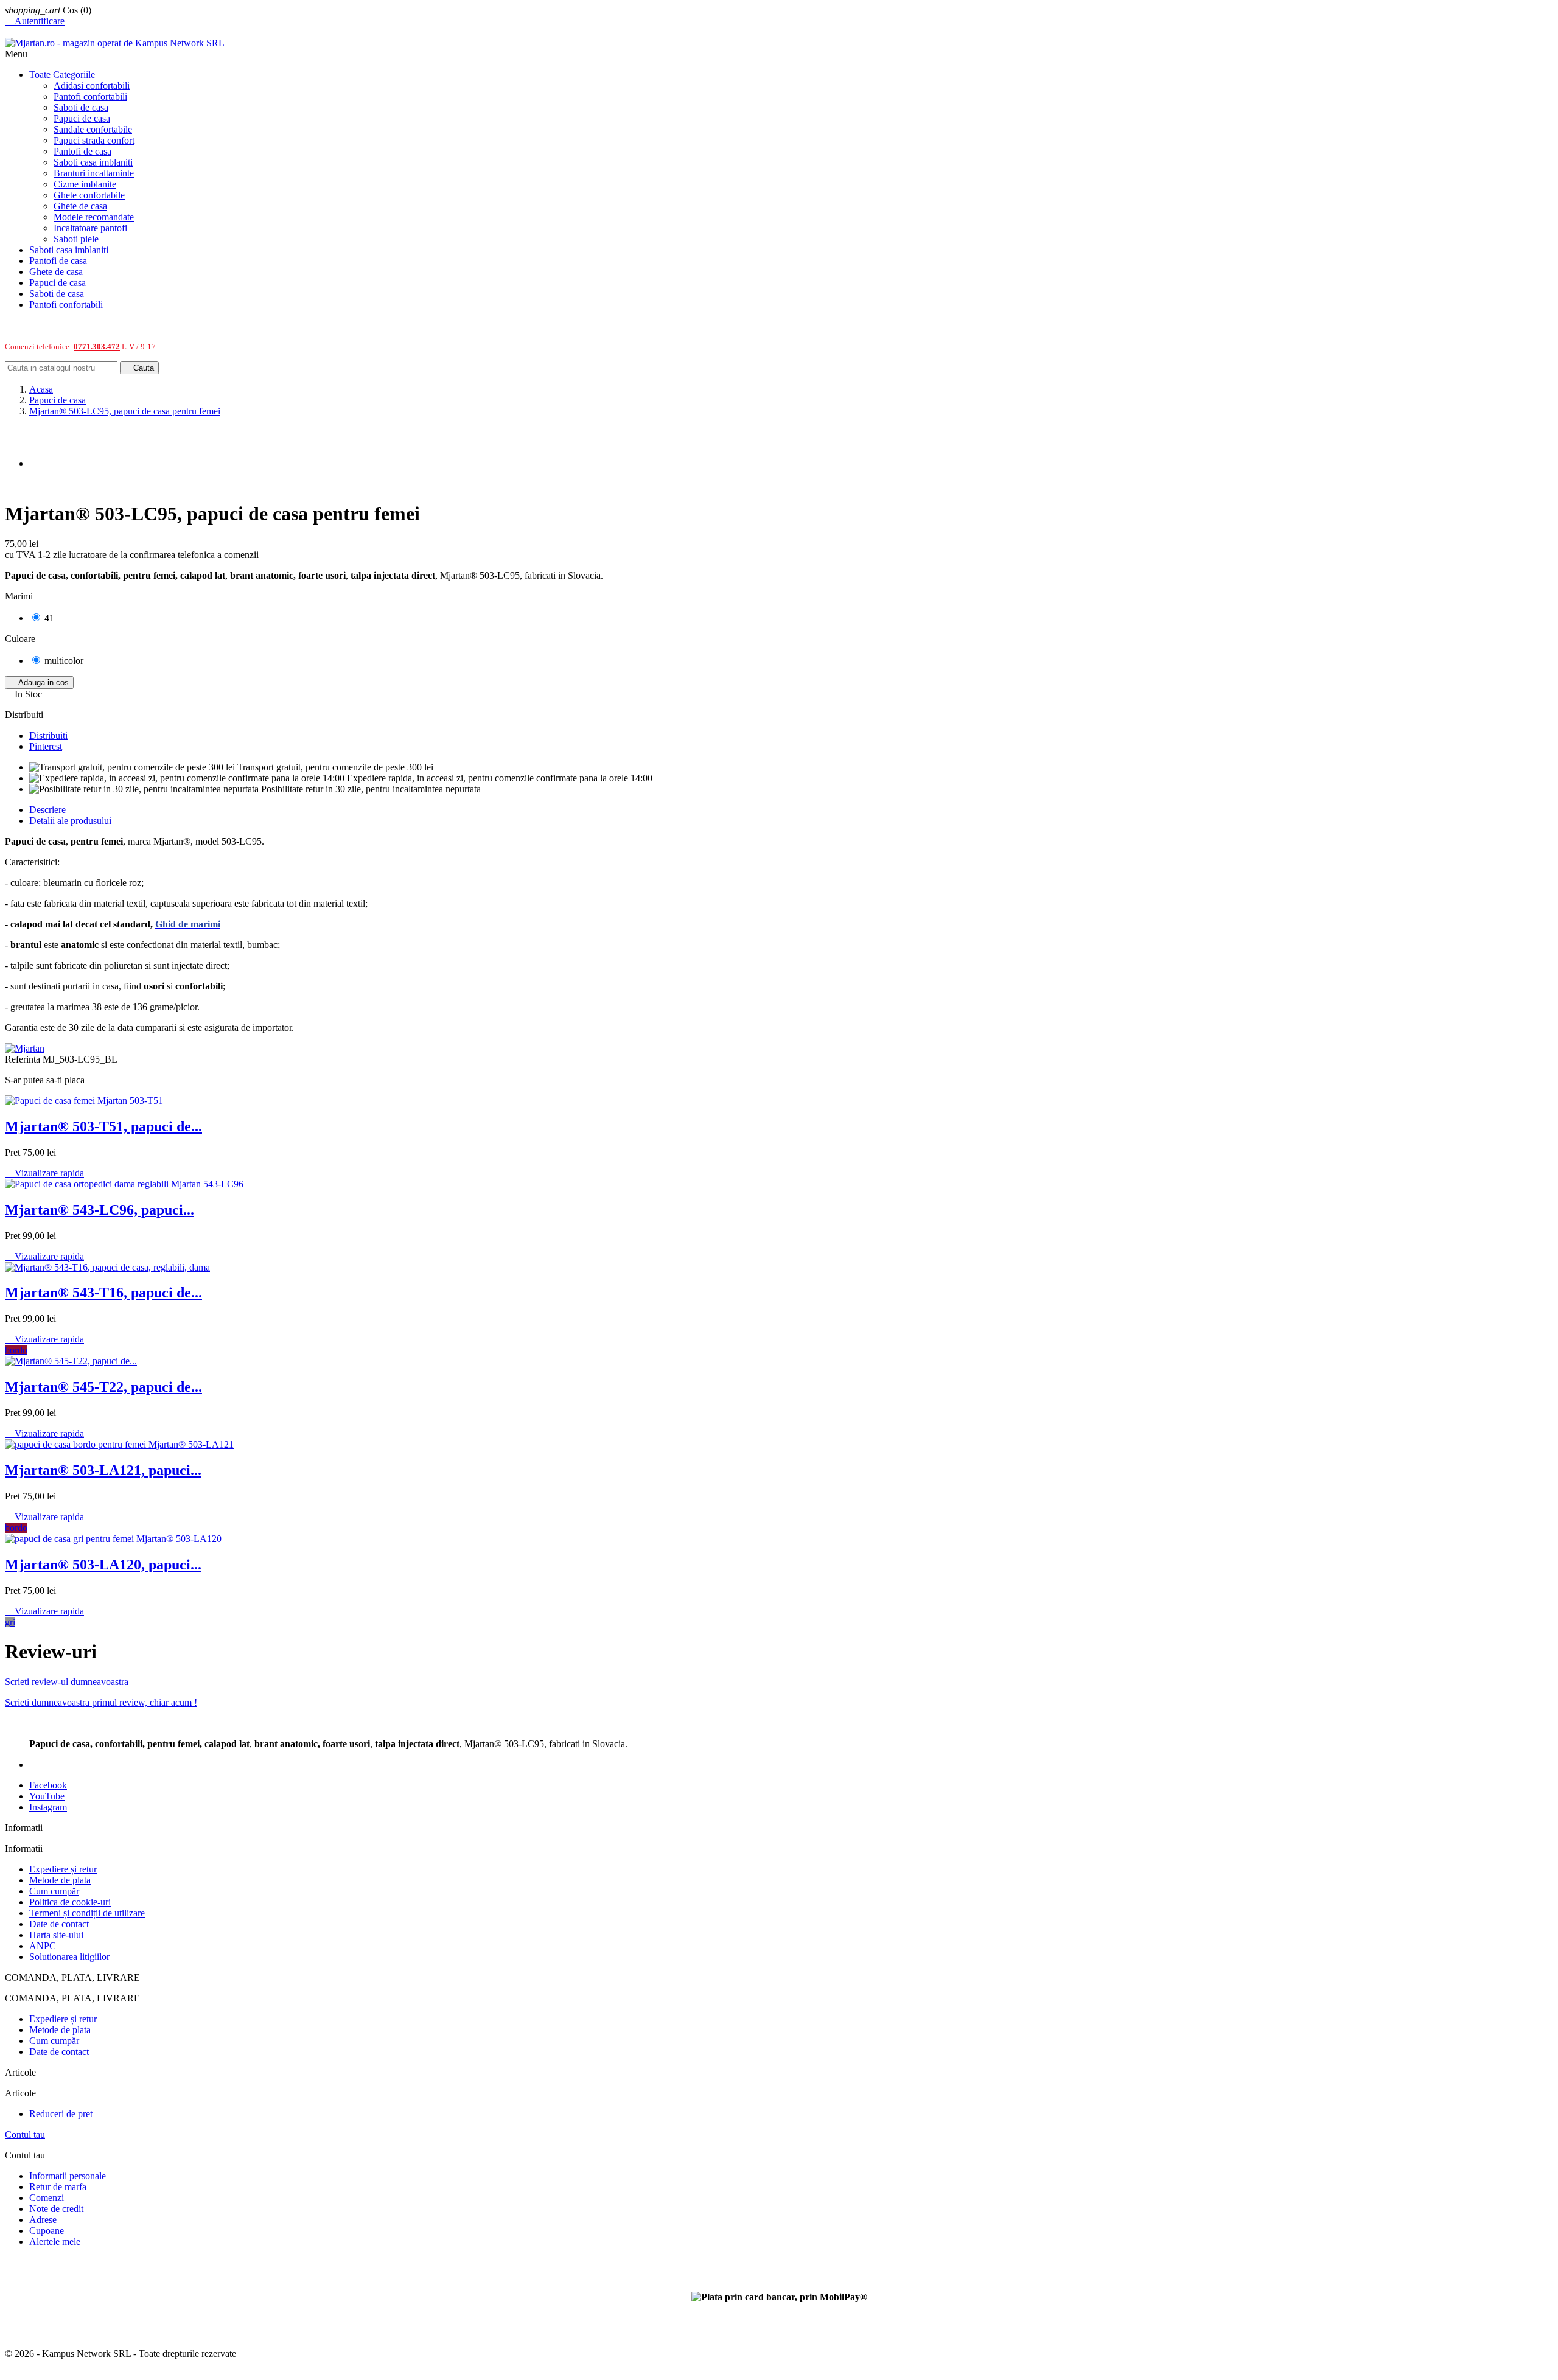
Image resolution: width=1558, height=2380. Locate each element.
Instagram (48, 1807)
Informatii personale (68, 2176)
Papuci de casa (82, 118)
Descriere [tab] (47, 810)
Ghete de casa (80, 206)
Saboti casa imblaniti (93, 162)
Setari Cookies (33, 2262)
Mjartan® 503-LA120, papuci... (103, 1565)
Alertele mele (55, 2242)
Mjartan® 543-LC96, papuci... (100, 1210)
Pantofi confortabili (90, 96)
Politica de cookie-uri (70, 1902)
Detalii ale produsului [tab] (70, 821)
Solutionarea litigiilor (69, 1957)
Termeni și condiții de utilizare (87, 1913)
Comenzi (47, 2198)
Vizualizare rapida (44, 1173)
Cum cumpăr (54, 1891)
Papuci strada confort (94, 140)
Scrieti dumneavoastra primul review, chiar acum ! (101, 1702)
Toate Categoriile (62, 75)
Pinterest (46, 746)
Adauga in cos (39, 682)
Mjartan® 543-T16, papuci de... (103, 1293)
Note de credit (56, 2209)
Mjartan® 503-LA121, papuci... (103, 1470)
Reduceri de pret (61, 2114)
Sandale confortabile (93, 129)
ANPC (43, 1946)
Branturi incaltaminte (94, 173)
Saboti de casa (81, 107)
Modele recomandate (94, 217)
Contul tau (25, 2134)
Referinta (24, 1059)
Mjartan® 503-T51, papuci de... (103, 1126)
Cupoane (47, 2231)
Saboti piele (76, 239)
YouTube (47, 1796)
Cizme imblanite (85, 184)
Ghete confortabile (89, 195)
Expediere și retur (63, 1869)
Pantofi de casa (82, 151)
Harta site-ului (56, 1935)
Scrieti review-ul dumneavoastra (67, 1682)
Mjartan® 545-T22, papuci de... (103, 1387)
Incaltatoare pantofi (90, 228)
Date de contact (59, 1924)
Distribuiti (48, 735)
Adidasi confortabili (92, 85)
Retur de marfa (58, 2187)
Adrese (43, 2220)
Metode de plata (60, 1880)
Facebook (48, 1785)
